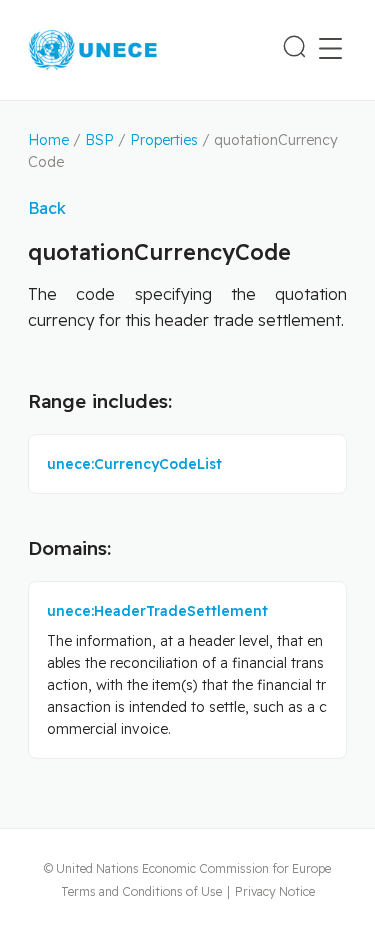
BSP (99, 140)
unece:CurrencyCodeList (134, 464)
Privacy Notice (275, 891)
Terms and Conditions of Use (141, 891)
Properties (164, 140)
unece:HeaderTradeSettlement (157, 611)
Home (48, 140)
